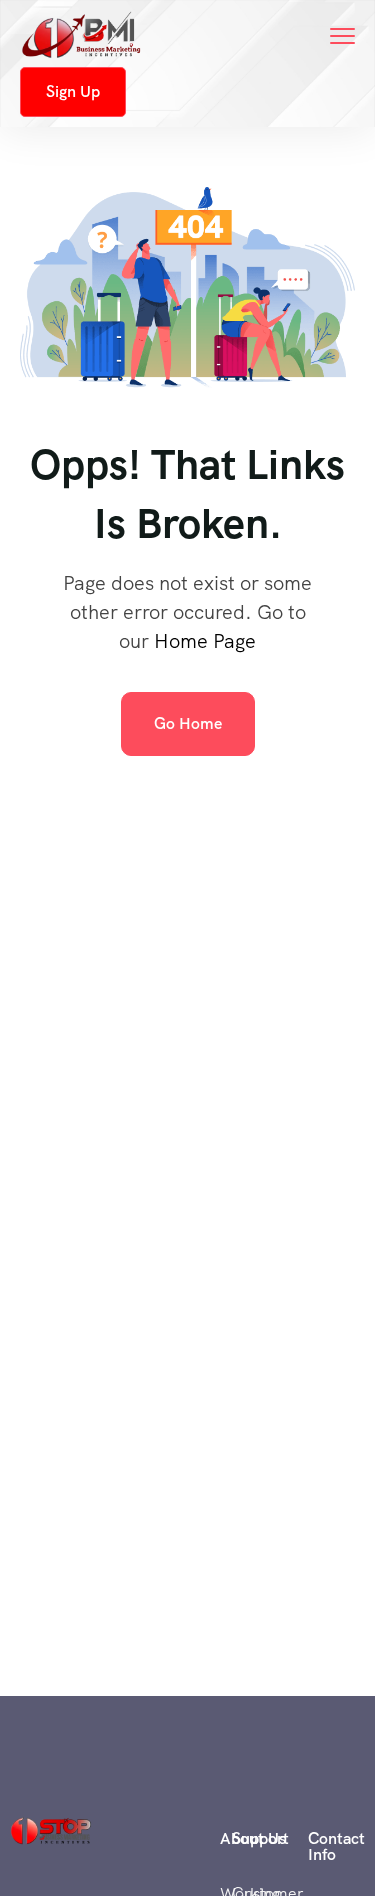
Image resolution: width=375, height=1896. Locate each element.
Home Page (205, 641)
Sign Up (73, 91)
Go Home (188, 723)
